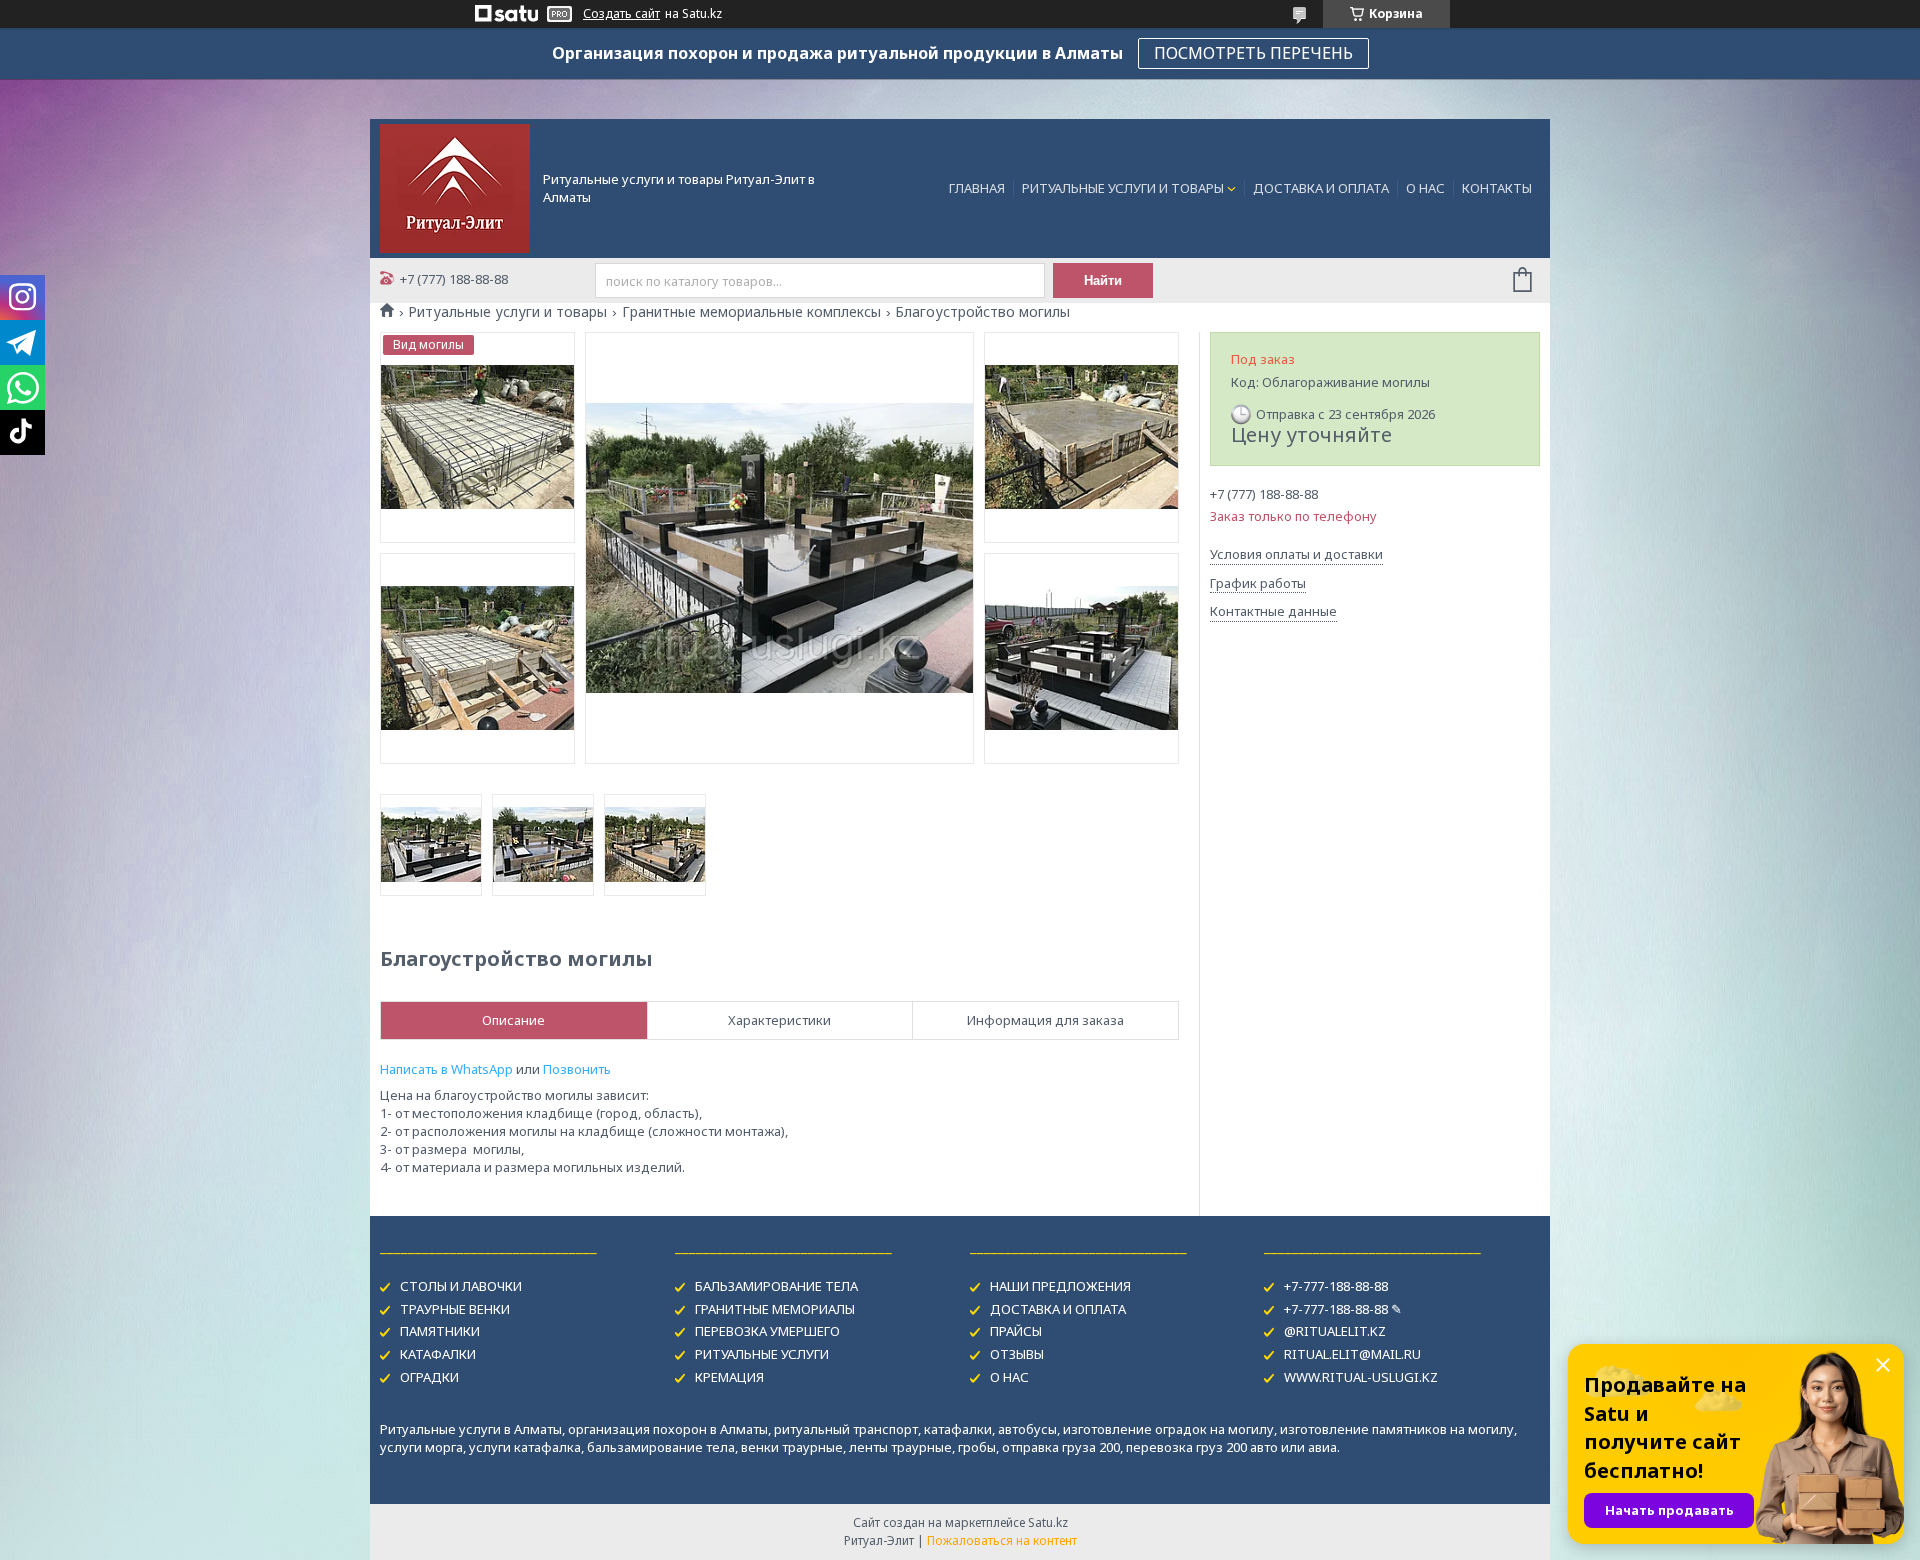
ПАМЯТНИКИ (440, 1331)
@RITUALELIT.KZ (1335, 1331)
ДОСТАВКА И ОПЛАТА (1321, 188)
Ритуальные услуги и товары (507, 312)
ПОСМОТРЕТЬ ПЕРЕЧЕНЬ (1253, 53)
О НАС (1425, 188)
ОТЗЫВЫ (1017, 1354)
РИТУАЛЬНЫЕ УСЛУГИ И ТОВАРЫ (1123, 188)
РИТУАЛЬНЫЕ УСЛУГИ (762, 1354)
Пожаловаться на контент (1002, 1540)
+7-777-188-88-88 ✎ (1343, 1309)
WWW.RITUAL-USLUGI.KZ (1361, 1377)
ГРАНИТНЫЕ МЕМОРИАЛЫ (775, 1309)
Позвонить (577, 1069)
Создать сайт (621, 14)
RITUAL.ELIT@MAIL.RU (1352, 1354)
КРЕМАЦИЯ (729, 1377)
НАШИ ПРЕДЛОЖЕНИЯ (1060, 1286)
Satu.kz (1048, 1522)
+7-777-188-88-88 (1336, 1286)
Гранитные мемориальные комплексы (751, 312)
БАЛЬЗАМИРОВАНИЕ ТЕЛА (776, 1286)
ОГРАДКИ (429, 1377)
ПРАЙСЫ (1016, 1331)
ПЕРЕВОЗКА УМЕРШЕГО (767, 1331)
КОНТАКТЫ (1497, 188)
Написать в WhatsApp (446, 1069)
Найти (1103, 280)
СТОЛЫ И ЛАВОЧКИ (461, 1286)
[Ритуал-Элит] (455, 187)
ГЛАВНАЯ (977, 188)
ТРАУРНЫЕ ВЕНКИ (455, 1309)
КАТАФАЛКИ (438, 1354)
